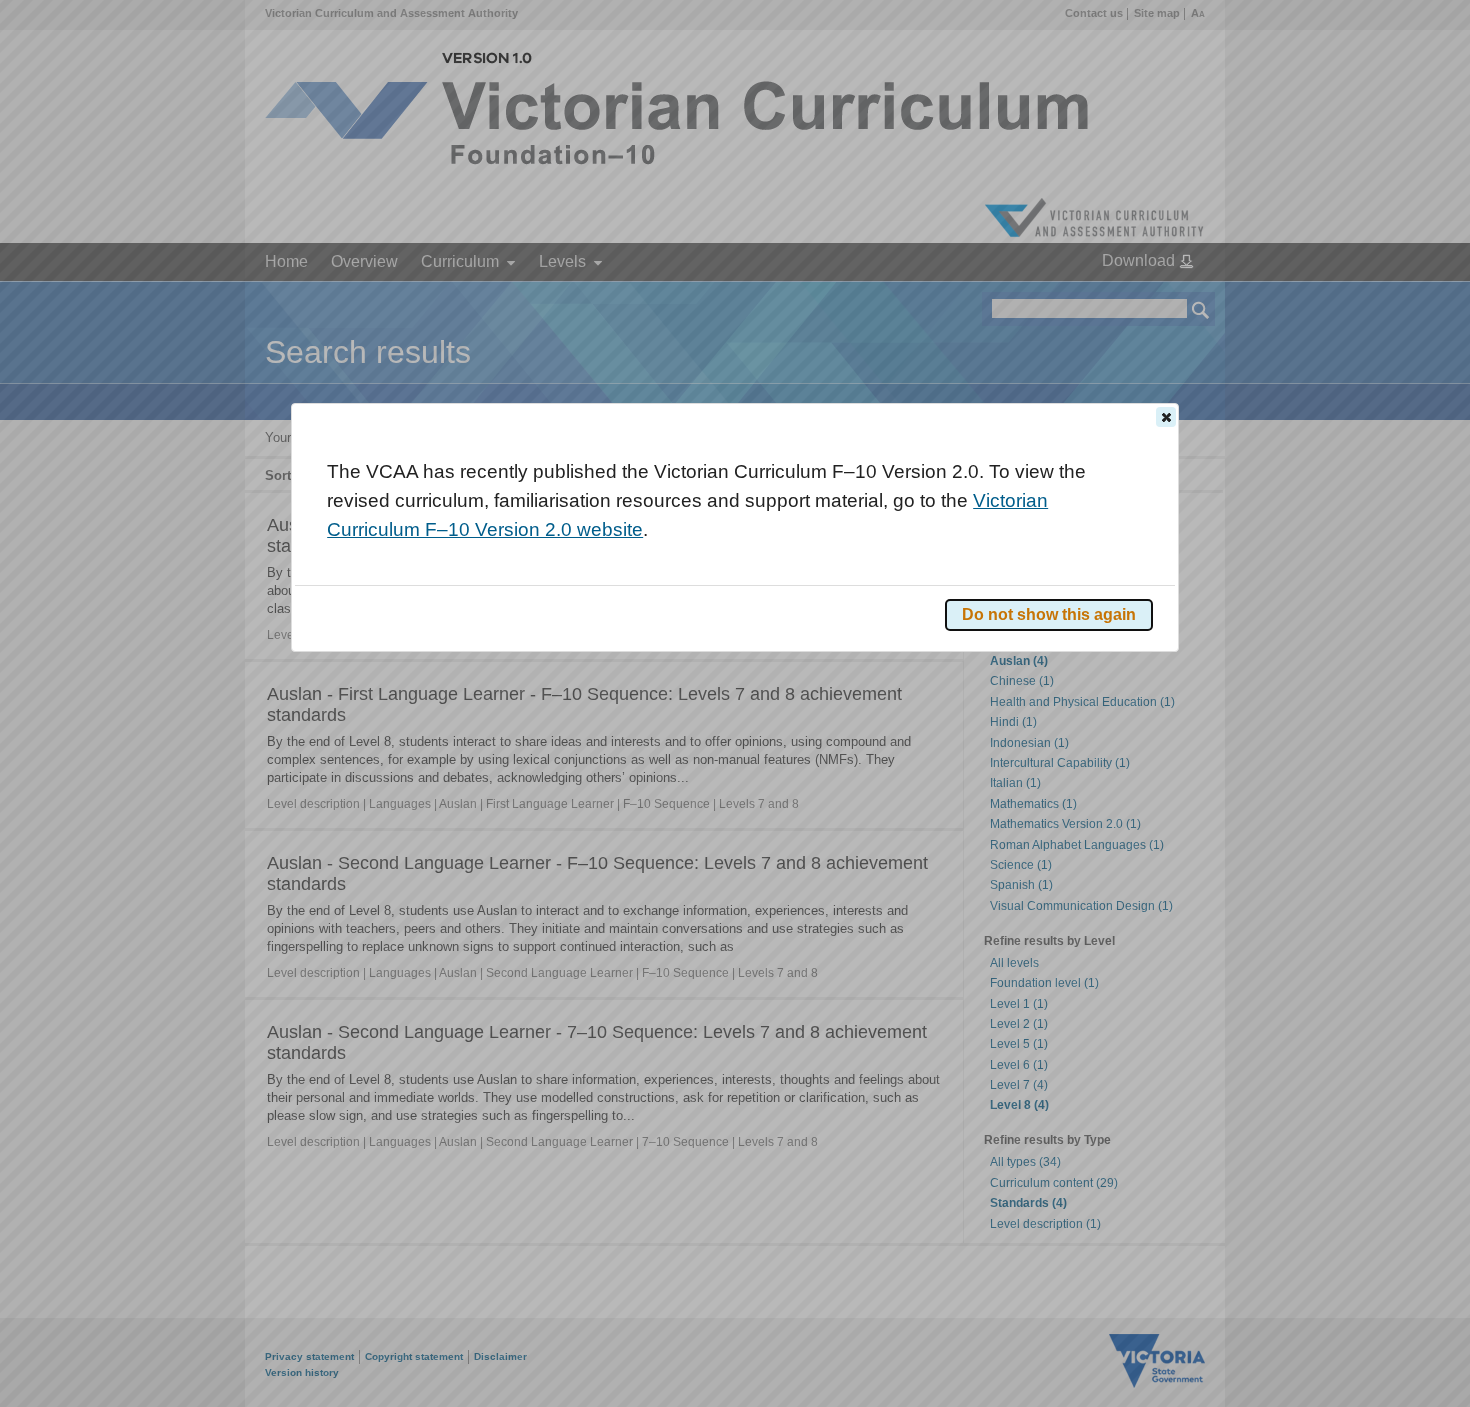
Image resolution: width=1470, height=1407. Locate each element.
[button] (1166, 417)
